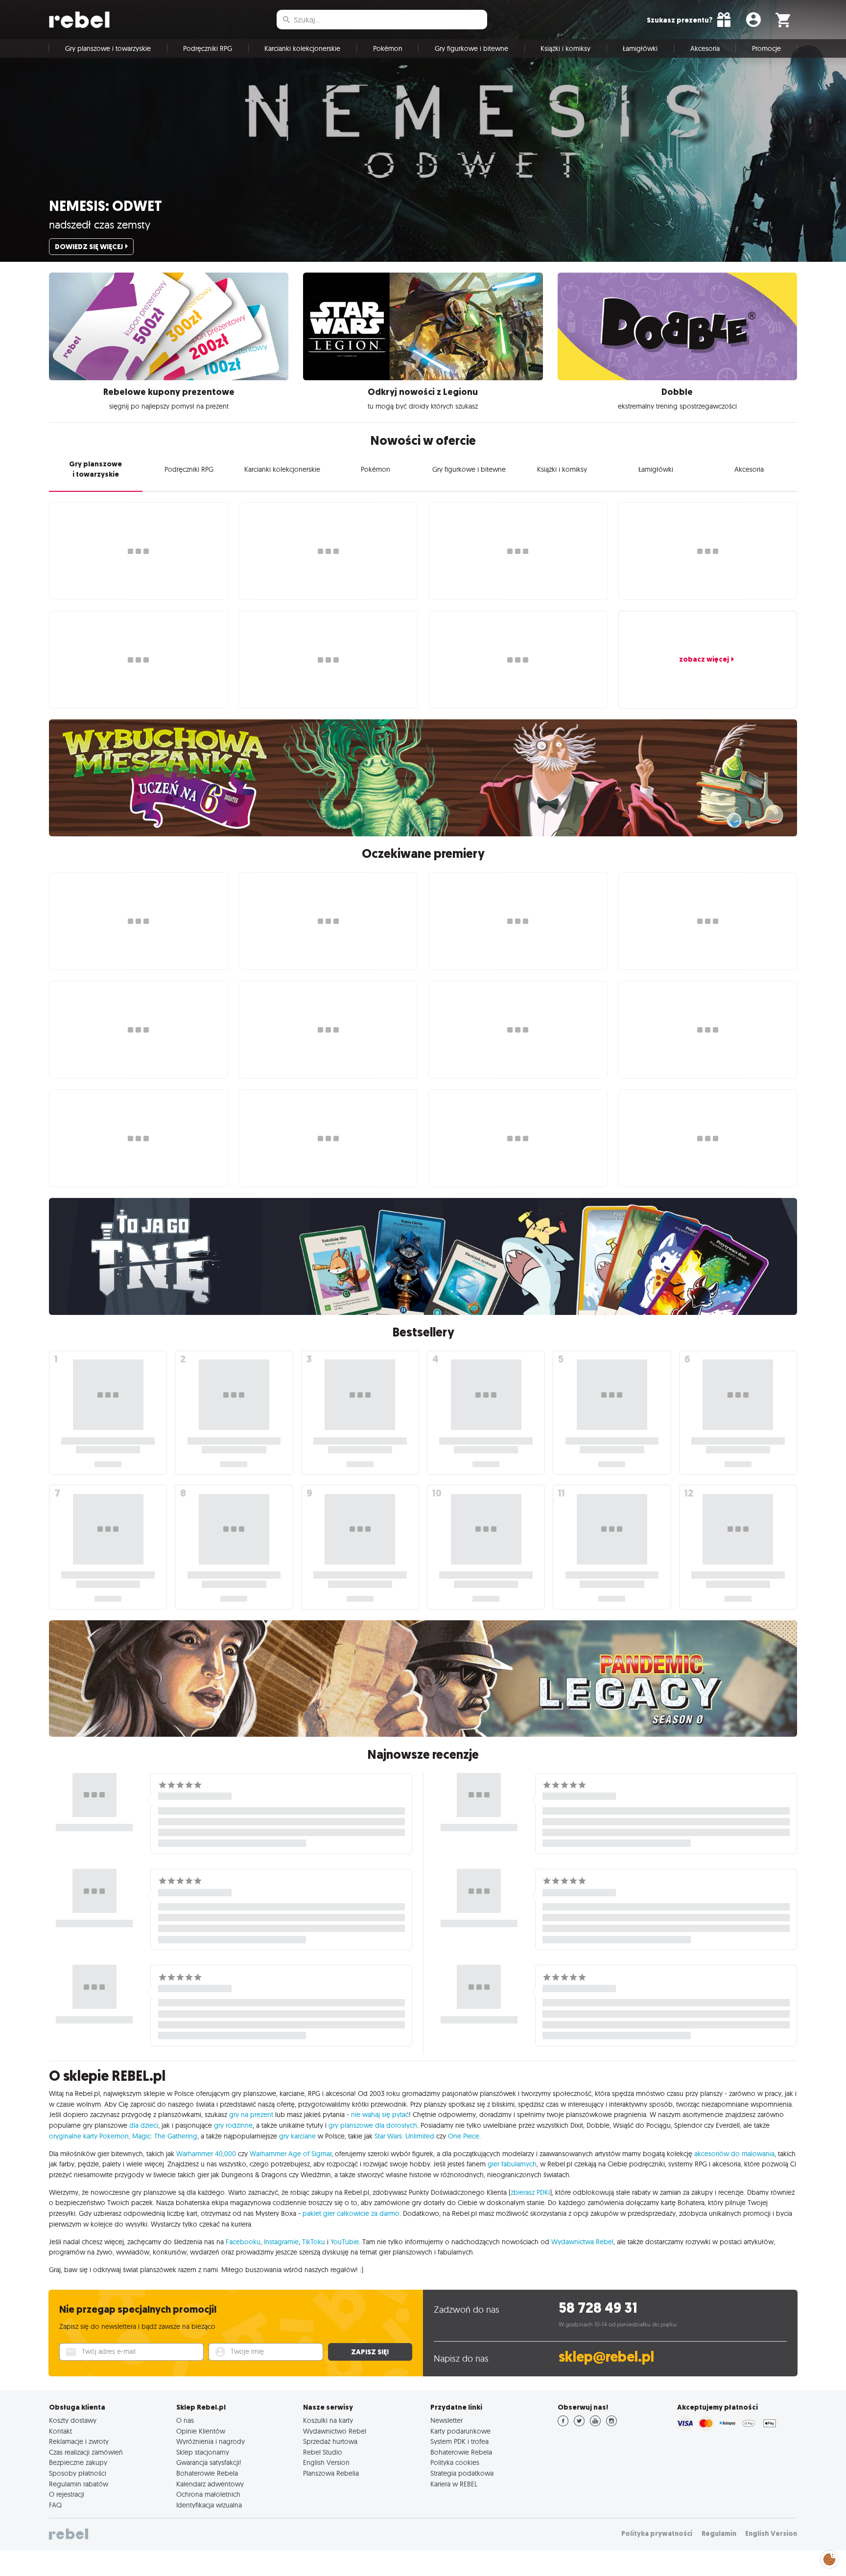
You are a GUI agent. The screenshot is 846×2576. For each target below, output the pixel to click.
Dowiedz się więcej (89, 247)
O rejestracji (67, 2494)
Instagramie (281, 2242)
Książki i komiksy (565, 48)
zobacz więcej (704, 659)
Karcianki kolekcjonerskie (302, 48)
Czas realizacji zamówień (86, 2452)
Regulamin (719, 2534)
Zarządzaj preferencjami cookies (829, 2558)
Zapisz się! (370, 2352)
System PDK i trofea (459, 2441)
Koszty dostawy (73, 2420)
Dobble (677, 392)
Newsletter (446, 2420)
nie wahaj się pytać (380, 2115)
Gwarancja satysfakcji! (209, 2462)
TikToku (314, 2242)
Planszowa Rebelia (331, 2473)
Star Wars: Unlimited (404, 2136)
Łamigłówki (640, 48)
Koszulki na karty (328, 2420)
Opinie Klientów (201, 2431)
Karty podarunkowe (460, 2431)
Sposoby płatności (78, 2473)
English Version (326, 2462)
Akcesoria (705, 48)
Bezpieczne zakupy (78, 2462)
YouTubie (345, 2242)
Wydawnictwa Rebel (582, 2242)
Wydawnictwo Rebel (335, 2431)
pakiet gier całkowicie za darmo (351, 2213)
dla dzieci (144, 2125)
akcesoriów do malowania (734, 2154)
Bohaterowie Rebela (207, 2473)
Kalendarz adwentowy (210, 2484)
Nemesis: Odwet (106, 206)
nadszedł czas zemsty (100, 225)
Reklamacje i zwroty (79, 2441)
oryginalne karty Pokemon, (90, 2136)
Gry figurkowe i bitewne (471, 48)
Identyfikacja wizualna (209, 2505)
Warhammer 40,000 (206, 2154)
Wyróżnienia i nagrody (211, 2441)
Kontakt (60, 2431)
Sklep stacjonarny (203, 2452)
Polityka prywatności (657, 2534)
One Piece (464, 2136)
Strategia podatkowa (462, 2473)
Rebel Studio (323, 2452)
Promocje (766, 48)
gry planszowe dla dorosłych (373, 2125)
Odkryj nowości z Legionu (423, 392)
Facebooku (243, 2242)
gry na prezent (251, 2115)
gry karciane (297, 2136)
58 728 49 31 (598, 2308)
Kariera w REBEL (454, 2484)
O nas (185, 2420)
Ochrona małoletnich (208, 2494)
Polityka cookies (455, 2462)
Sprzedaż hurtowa (330, 2441)
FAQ (55, 2505)
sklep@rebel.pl (606, 2357)
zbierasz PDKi (530, 2192)
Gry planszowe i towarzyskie (108, 48)
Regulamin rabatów (79, 2484)
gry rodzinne (233, 2125)
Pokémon (388, 48)
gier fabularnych (512, 2164)
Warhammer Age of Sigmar (291, 2154)
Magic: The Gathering (165, 2136)
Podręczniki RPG (208, 48)
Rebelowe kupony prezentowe (169, 392)
